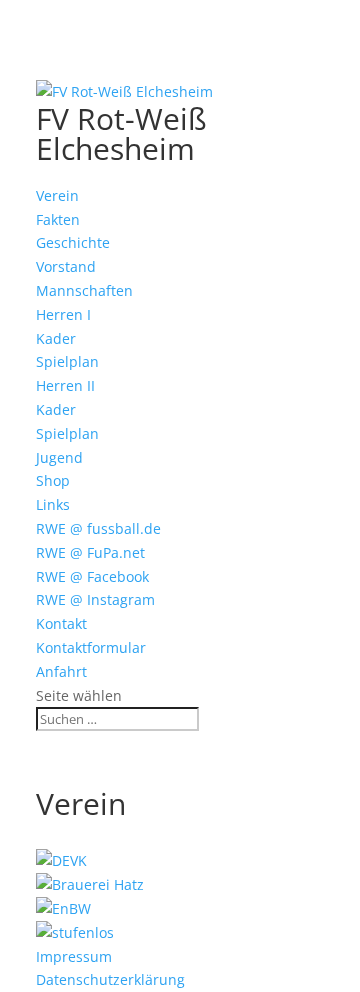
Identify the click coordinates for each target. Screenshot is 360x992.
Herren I (63, 314)
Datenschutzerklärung (110, 979)
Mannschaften (84, 290)
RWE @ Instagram (95, 599)
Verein (57, 195)
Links (53, 504)
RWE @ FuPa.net (90, 552)
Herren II (65, 385)
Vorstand (66, 266)
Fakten (58, 219)
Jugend (59, 457)
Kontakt (61, 623)
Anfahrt (61, 671)
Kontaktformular (91, 647)
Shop (53, 480)
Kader (56, 338)
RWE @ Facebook (92, 576)
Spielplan (67, 361)
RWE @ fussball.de (98, 528)
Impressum (74, 956)
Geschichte (73, 242)
